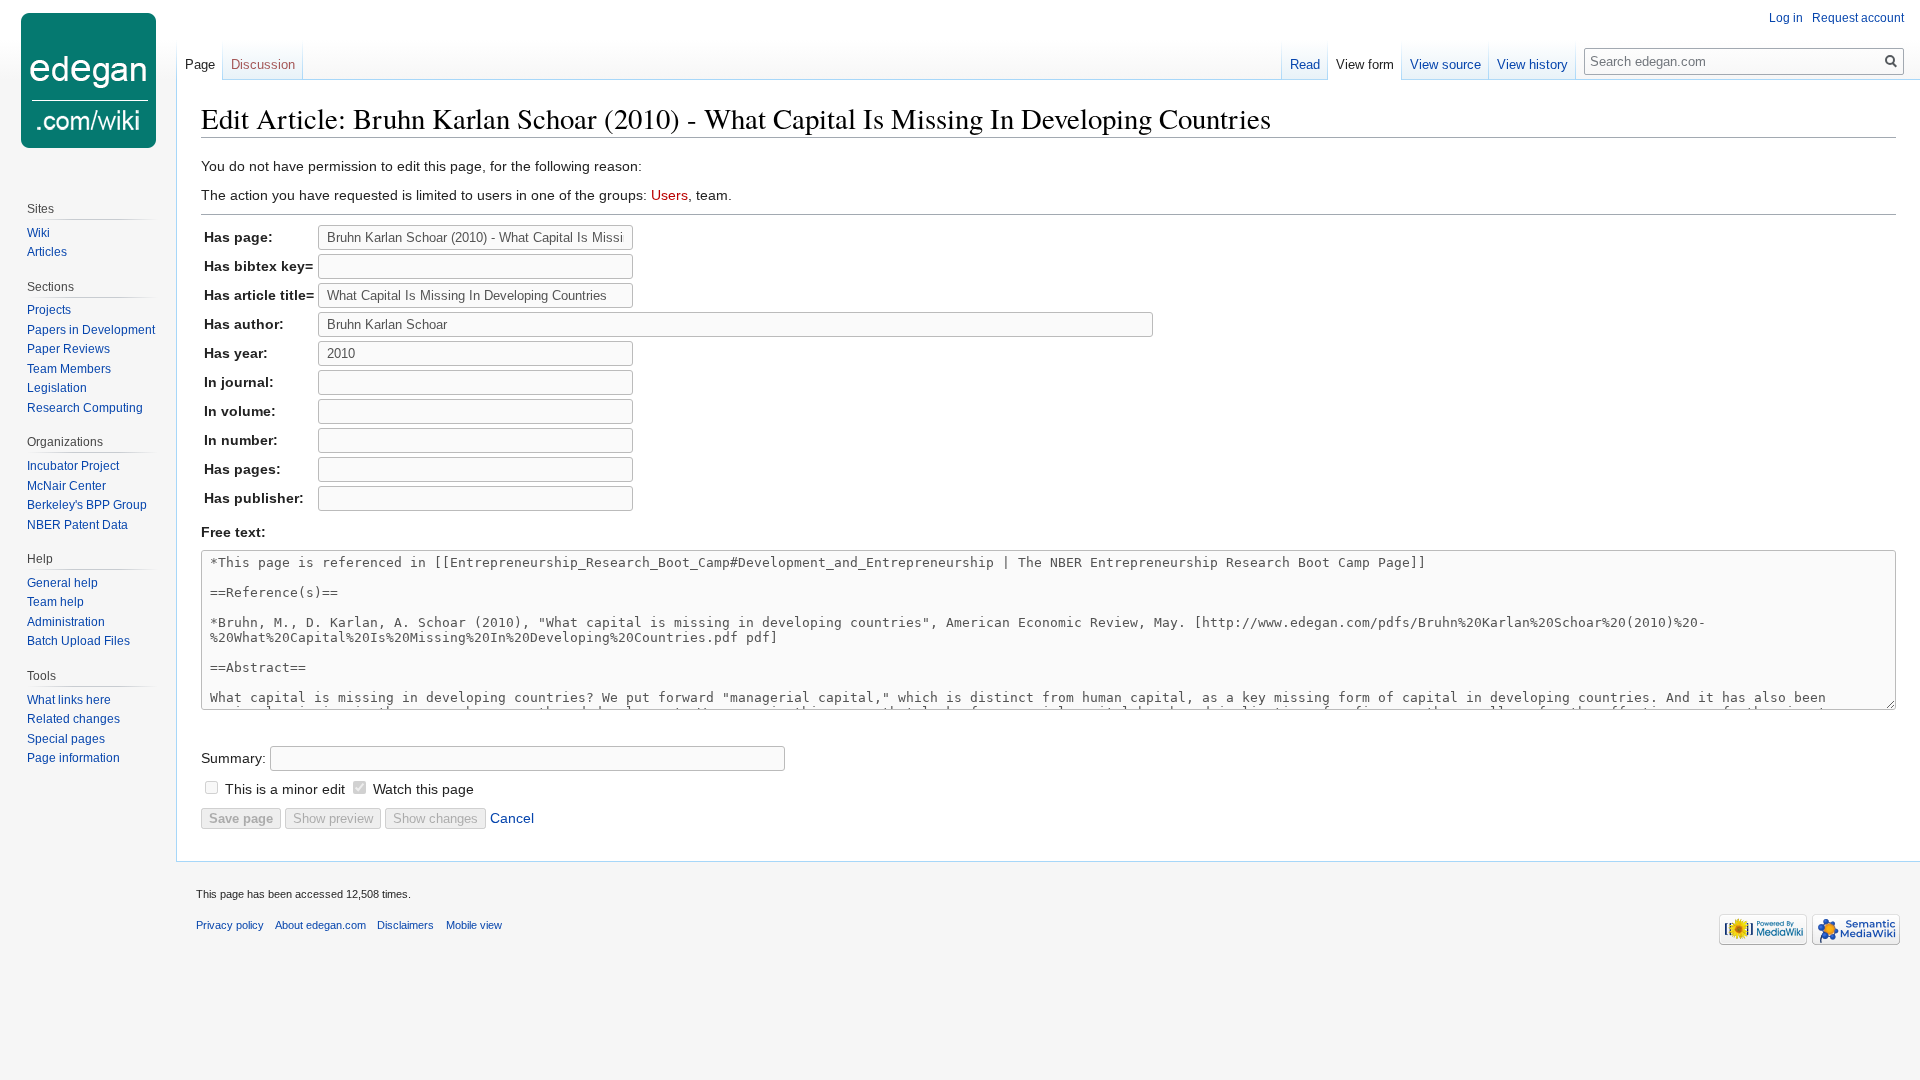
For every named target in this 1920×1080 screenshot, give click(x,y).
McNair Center (66, 486)
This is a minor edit (285, 789)
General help (62, 583)
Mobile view (474, 925)
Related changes (73, 719)
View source (1445, 64)
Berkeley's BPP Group (87, 505)
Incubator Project (73, 466)
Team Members (69, 369)
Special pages (66, 739)
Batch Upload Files (78, 641)
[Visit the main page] (88, 80)
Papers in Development (91, 330)
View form (1365, 64)
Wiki (38, 233)
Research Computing (85, 408)
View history (1532, 64)
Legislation (57, 388)
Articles (47, 252)
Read (1305, 64)
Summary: (233, 758)
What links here (69, 700)
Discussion (263, 64)
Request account (1858, 18)
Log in (1786, 18)
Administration (66, 622)
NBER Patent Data (77, 525)
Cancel (512, 818)
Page (200, 64)
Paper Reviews (68, 349)
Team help (55, 602)
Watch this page (423, 789)
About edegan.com (320, 925)
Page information (73, 758)
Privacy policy (230, 925)
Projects (49, 310)
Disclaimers (405, 925)
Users (669, 195)
